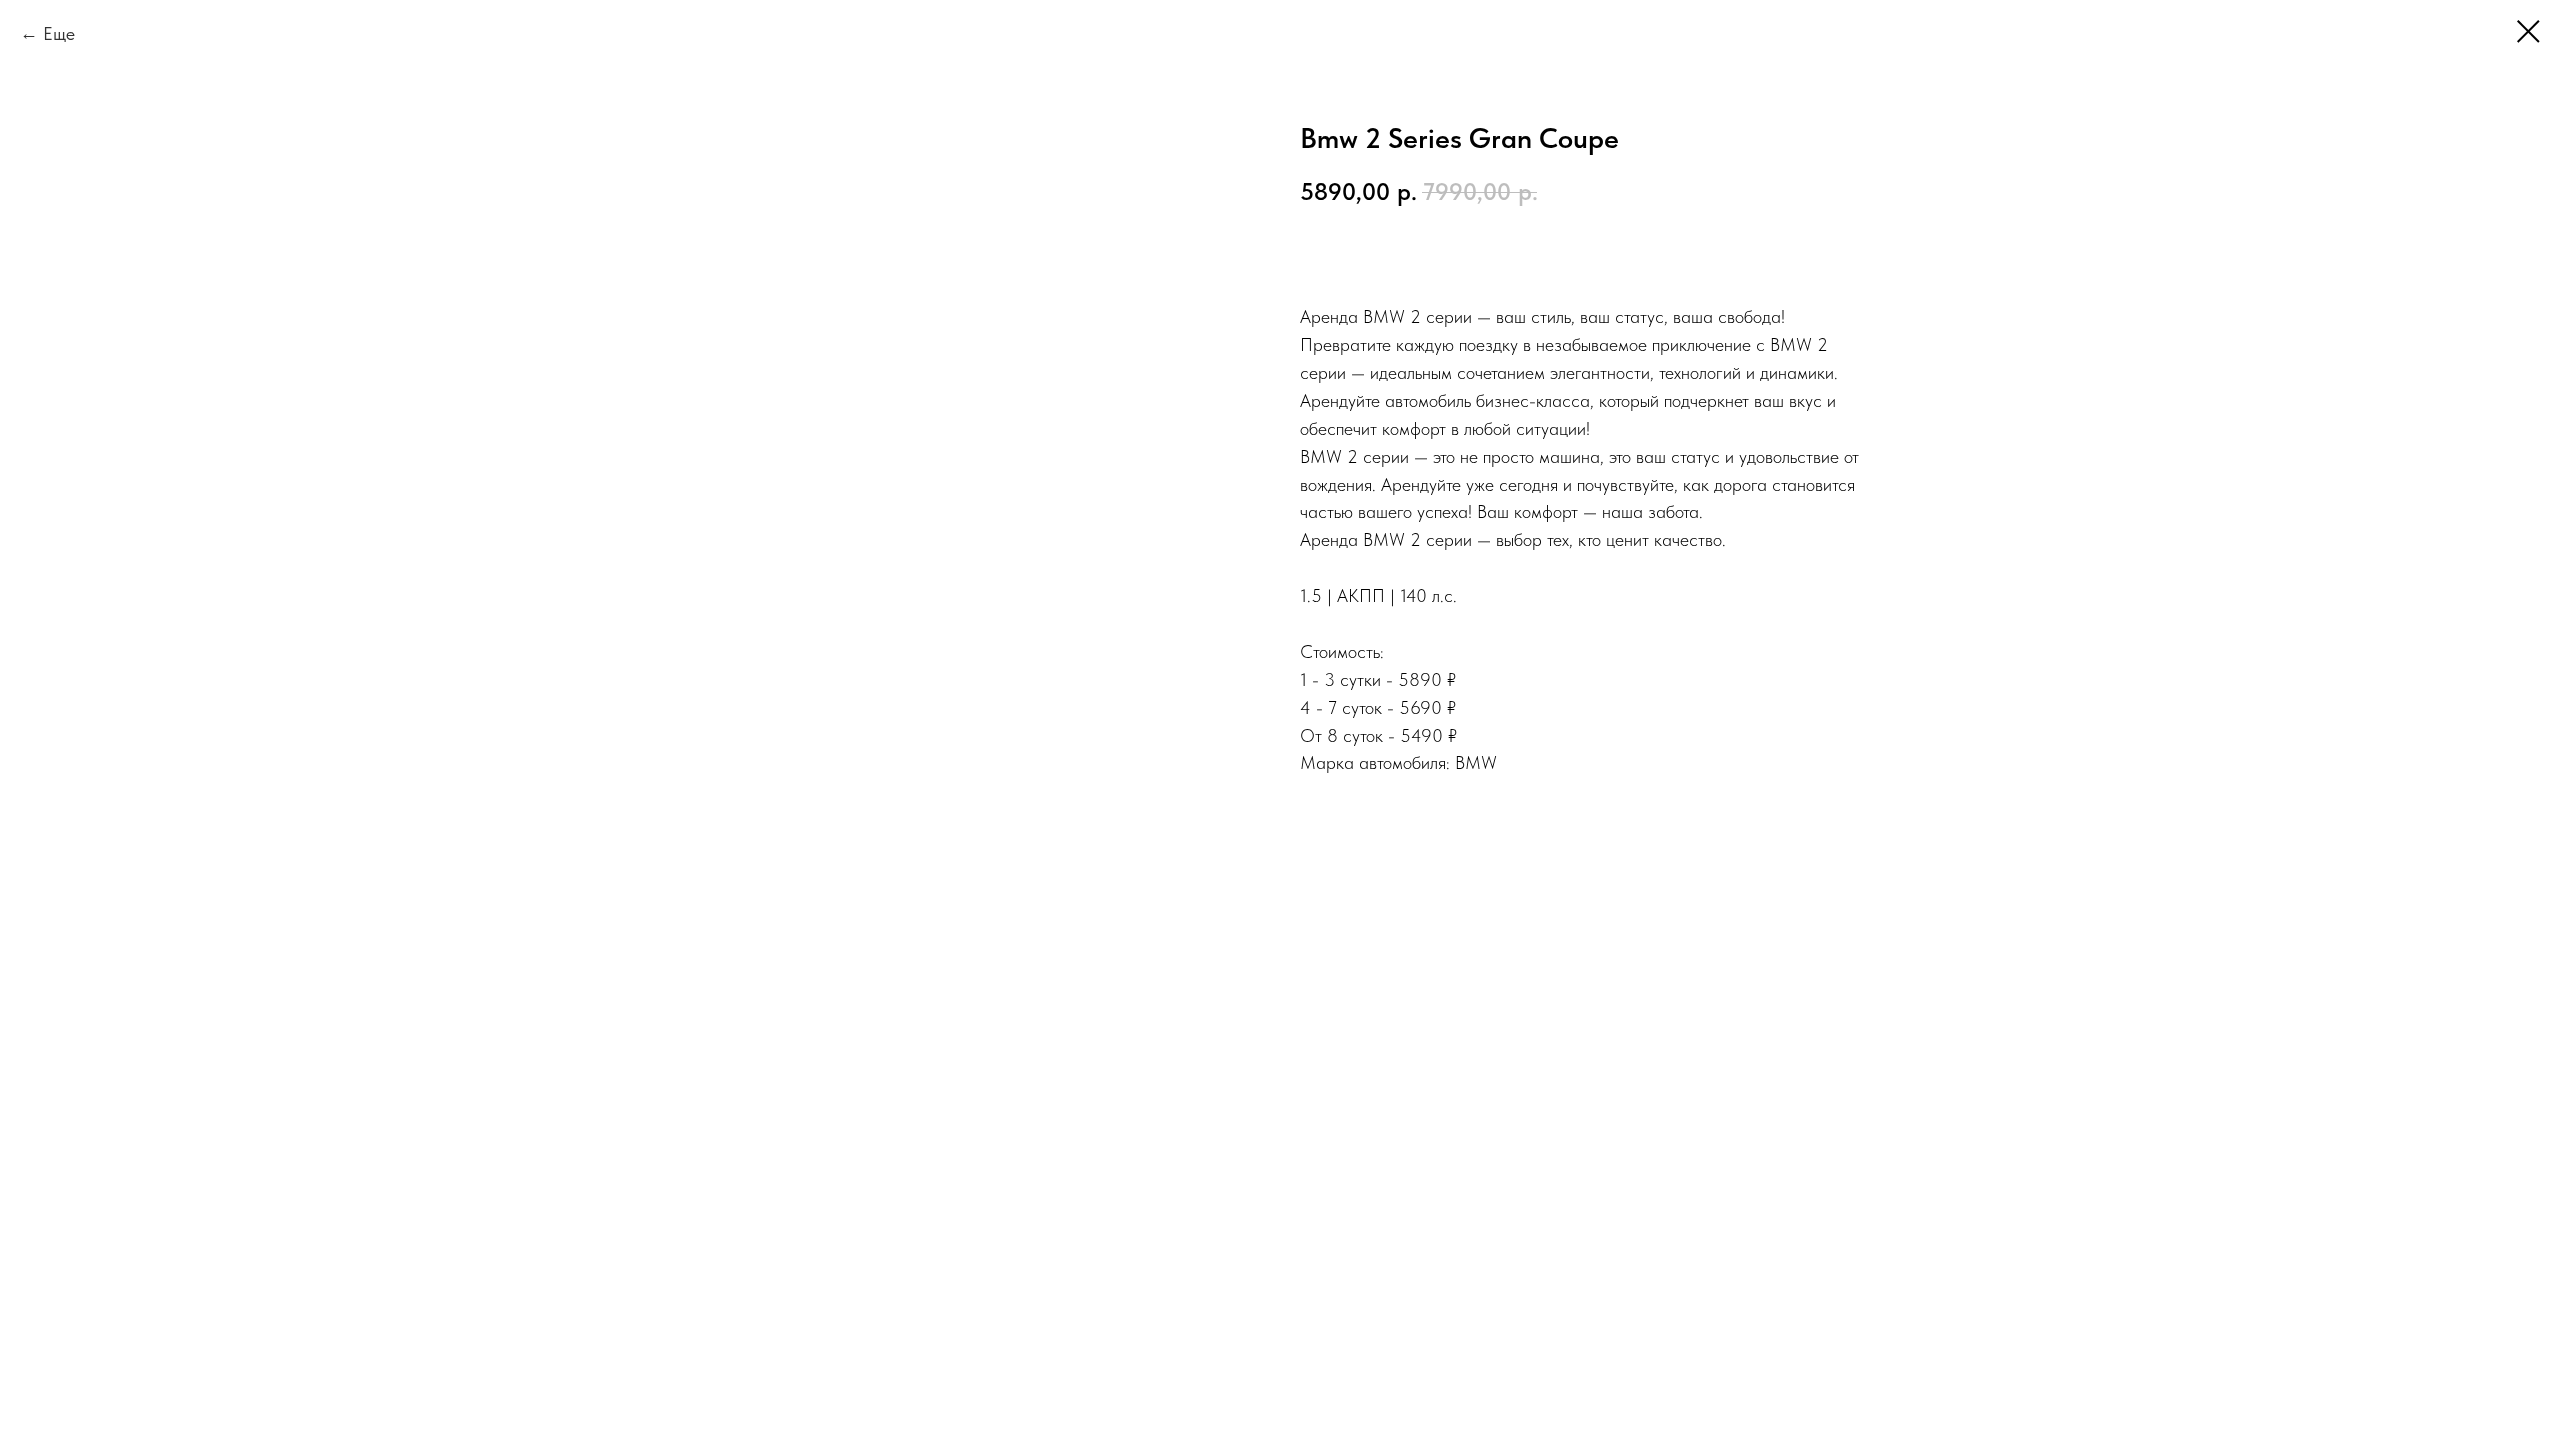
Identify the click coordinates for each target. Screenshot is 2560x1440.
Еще (59, 33)
